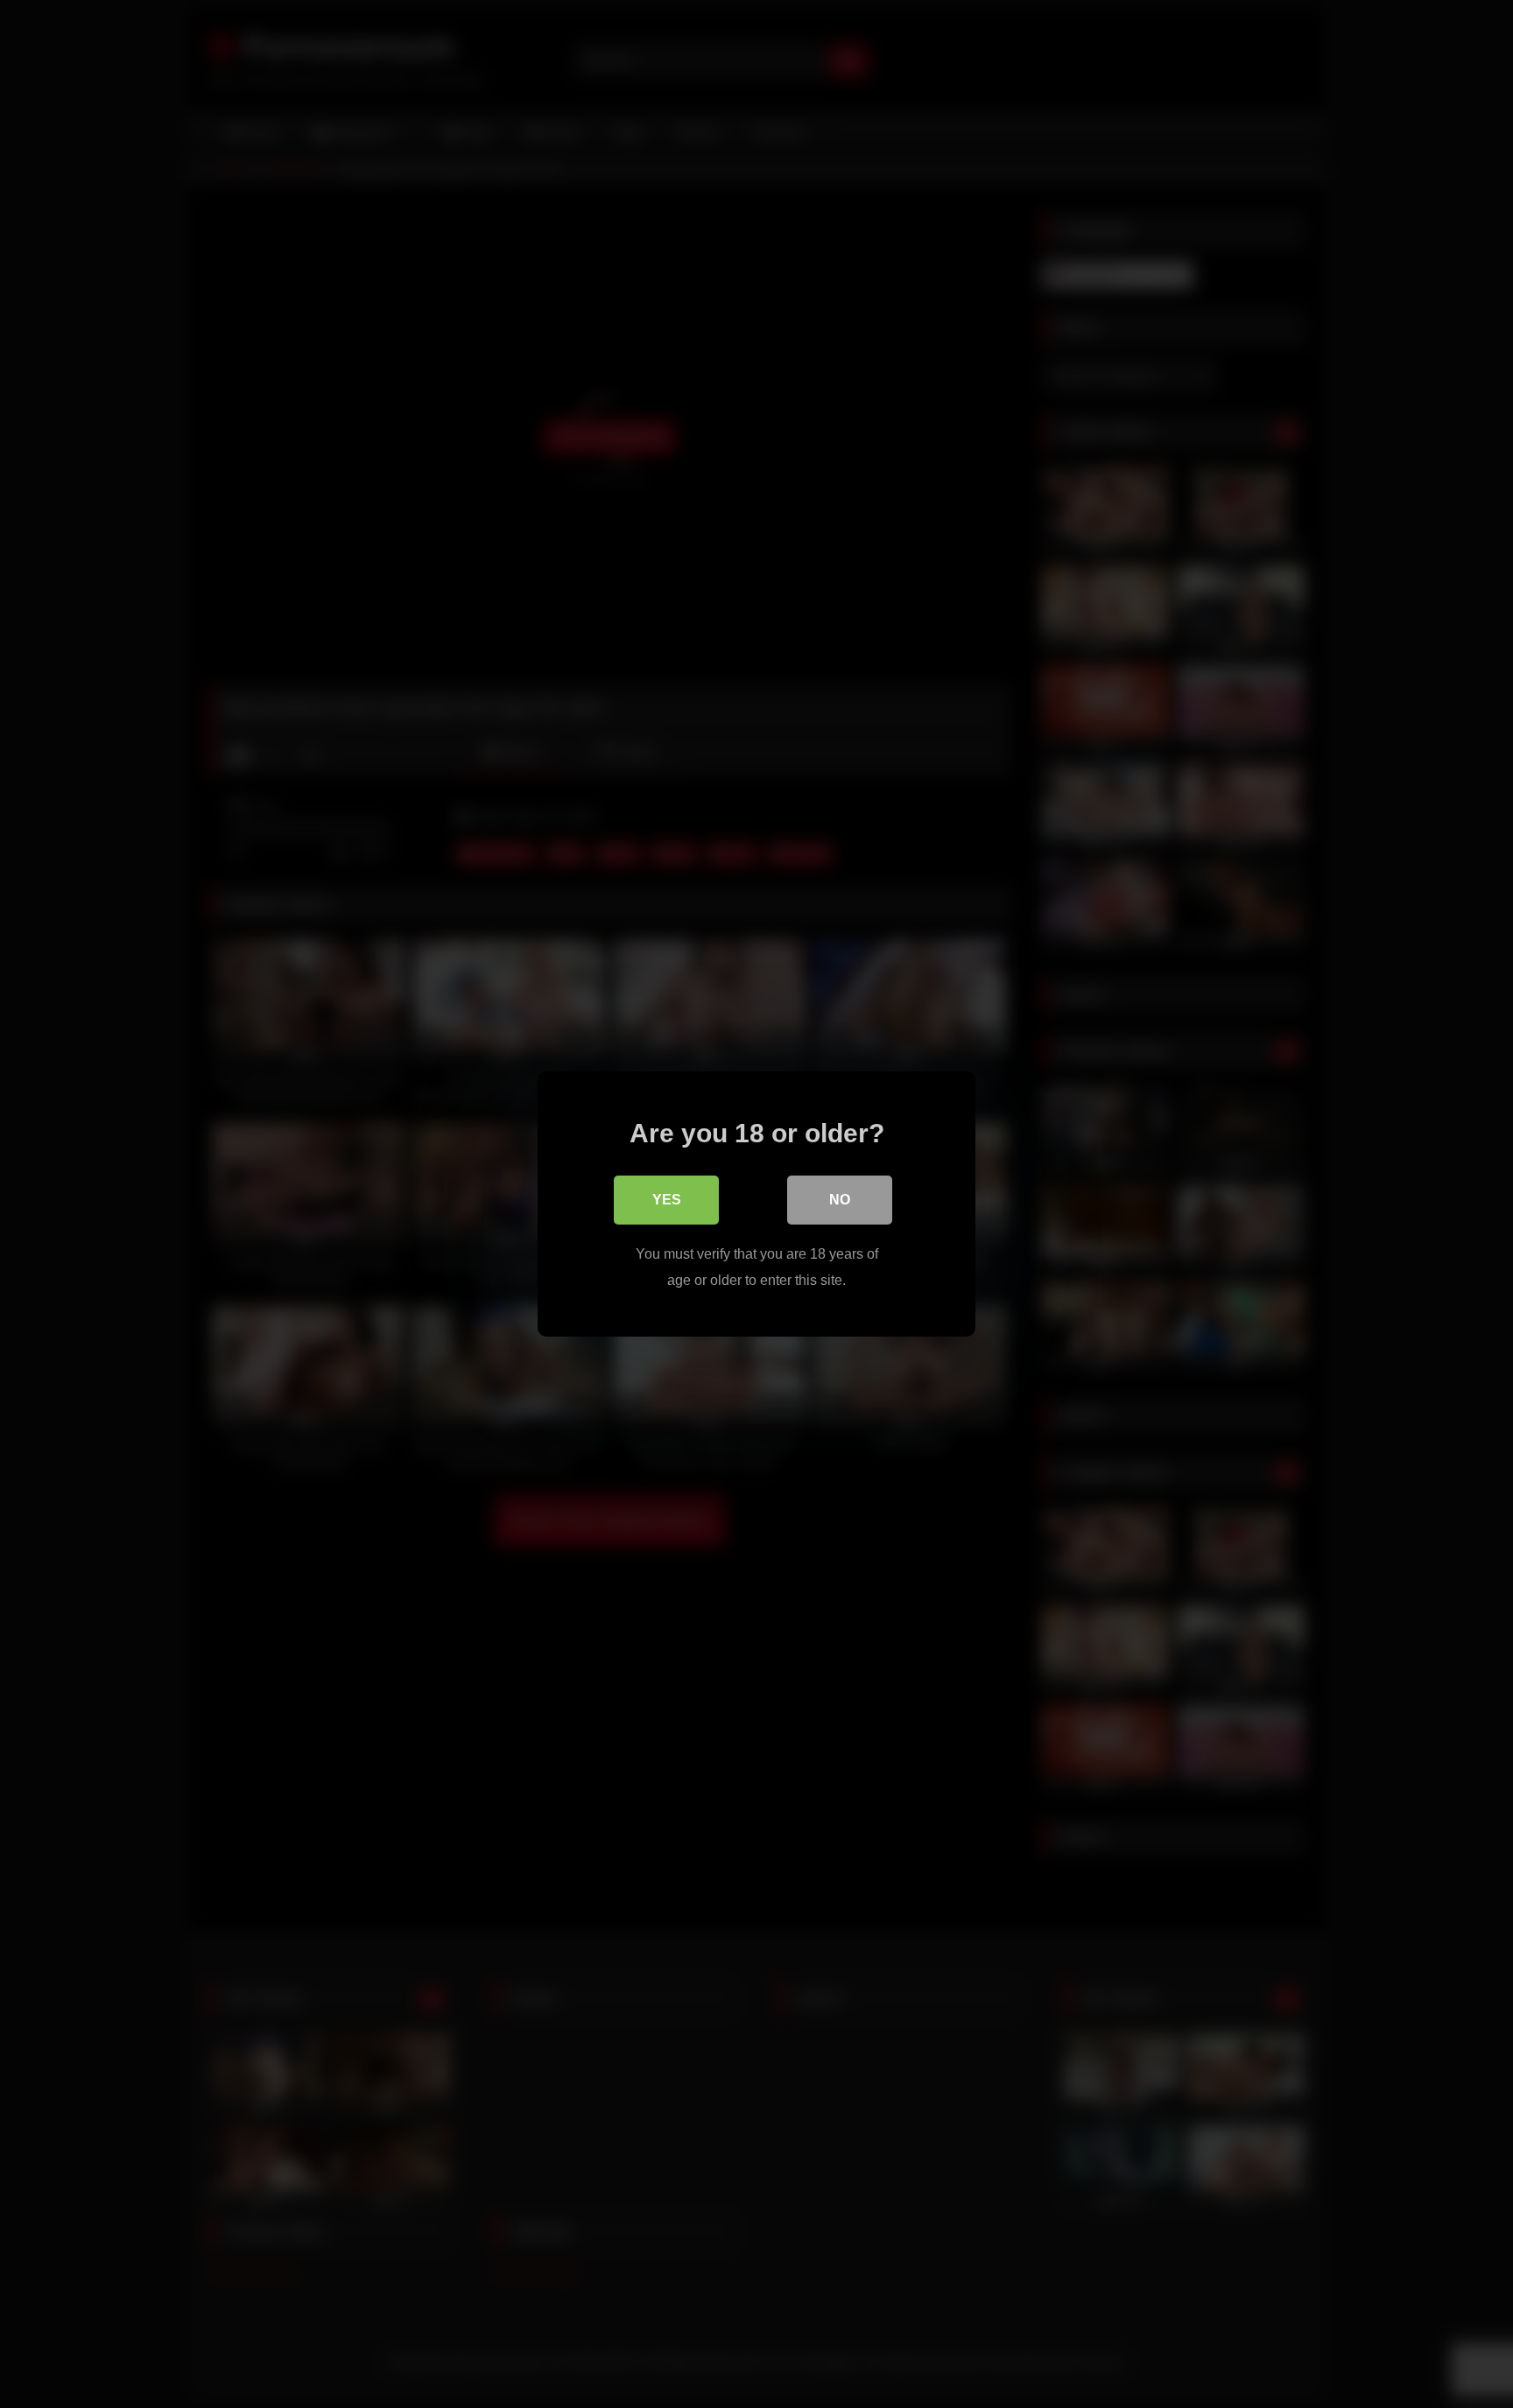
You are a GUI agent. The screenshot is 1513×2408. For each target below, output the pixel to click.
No (840, 1200)
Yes (667, 1200)
